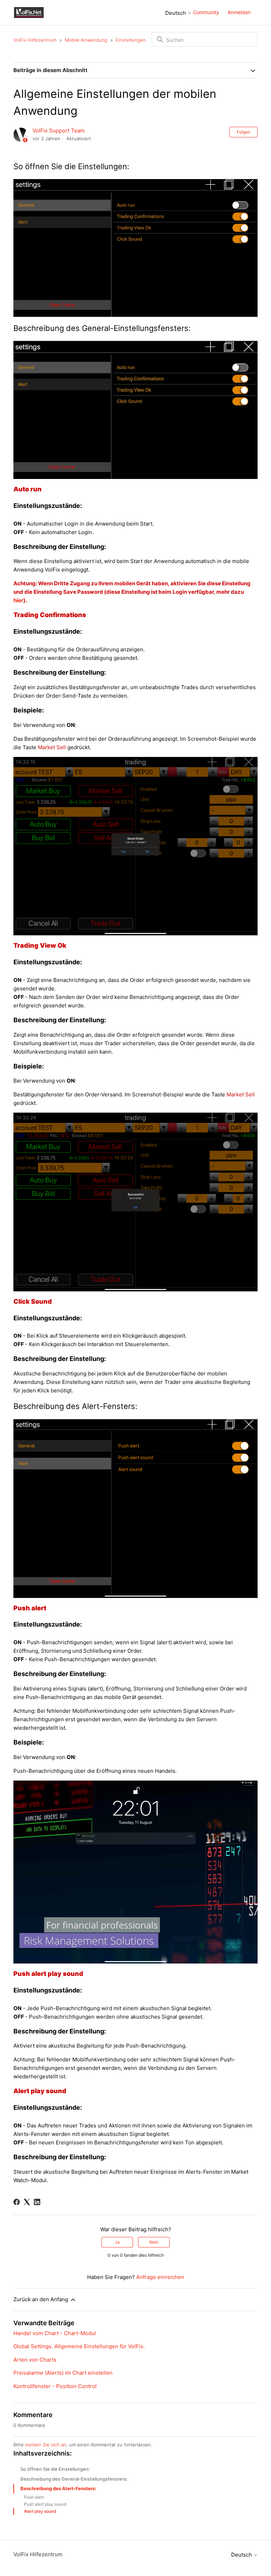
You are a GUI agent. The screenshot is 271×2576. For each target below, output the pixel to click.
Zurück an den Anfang (41, 2299)
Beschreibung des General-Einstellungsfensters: (74, 2479)
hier (18, 600)
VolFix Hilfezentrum (35, 40)
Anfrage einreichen (160, 2277)
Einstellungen (131, 40)
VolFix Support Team (59, 131)
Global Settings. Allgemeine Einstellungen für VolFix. (79, 2346)
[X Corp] (27, 2202)
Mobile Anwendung (86, 40)
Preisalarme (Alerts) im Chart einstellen (63, 2373)
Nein (154, 2242)
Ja (117, 2242)
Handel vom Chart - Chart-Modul (55, 2333)
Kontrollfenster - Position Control (55, 2386)
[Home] (29, 12)
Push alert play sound (45, 2504)
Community (206, 12)
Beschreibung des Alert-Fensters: (58, 2488)
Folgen (243, 132)
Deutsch (176, 13)
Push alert (34, 2497)
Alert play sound (40, 2511)
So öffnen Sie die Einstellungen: (55, 2469)
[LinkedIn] (37, 2202)
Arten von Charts (35, 2360)
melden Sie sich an (46, 2445)
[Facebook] (17, 2202)
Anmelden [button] (239, 12)
